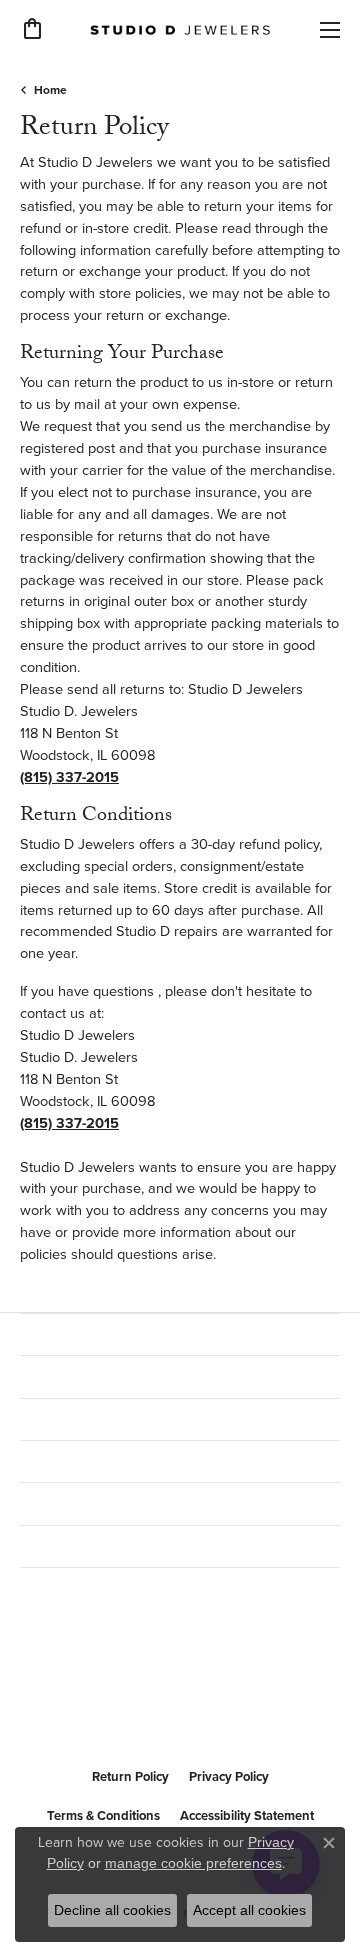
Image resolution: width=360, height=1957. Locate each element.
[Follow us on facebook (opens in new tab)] (40, 1709)
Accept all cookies (249, 1910)
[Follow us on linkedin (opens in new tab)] (136, 1709)
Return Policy (130, 1776)
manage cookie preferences (193, 1863)
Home (50, 90)
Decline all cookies (112, 1910)
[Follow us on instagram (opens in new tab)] (88, 1709)
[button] (32, 29)
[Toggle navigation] (330, 30)
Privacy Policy (229, 1776)
